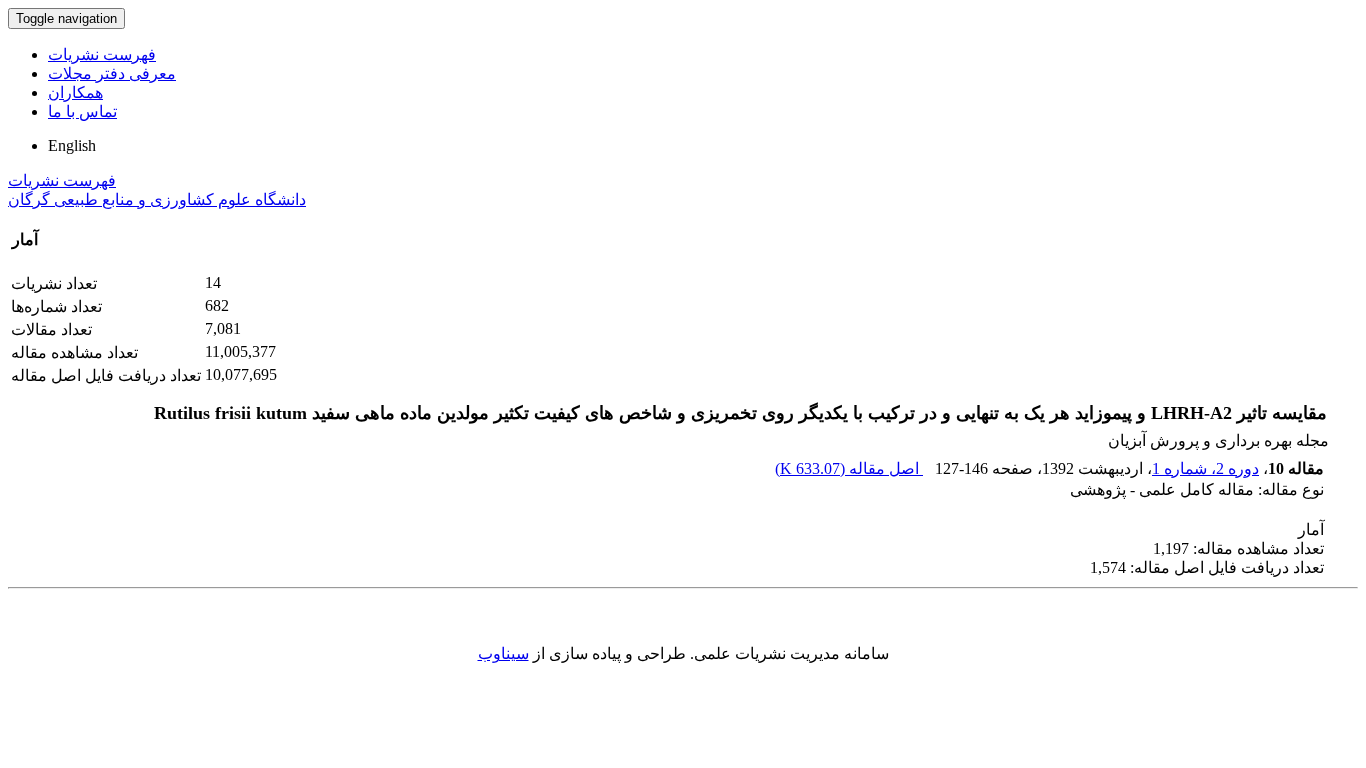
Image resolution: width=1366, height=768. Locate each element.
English (72, 145)
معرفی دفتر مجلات (112, 73)
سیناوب (503, 653)
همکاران (75, 92)
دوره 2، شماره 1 (1205, 468)
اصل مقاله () (849, 468)
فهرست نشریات (102, 54)
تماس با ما (82, 111)
